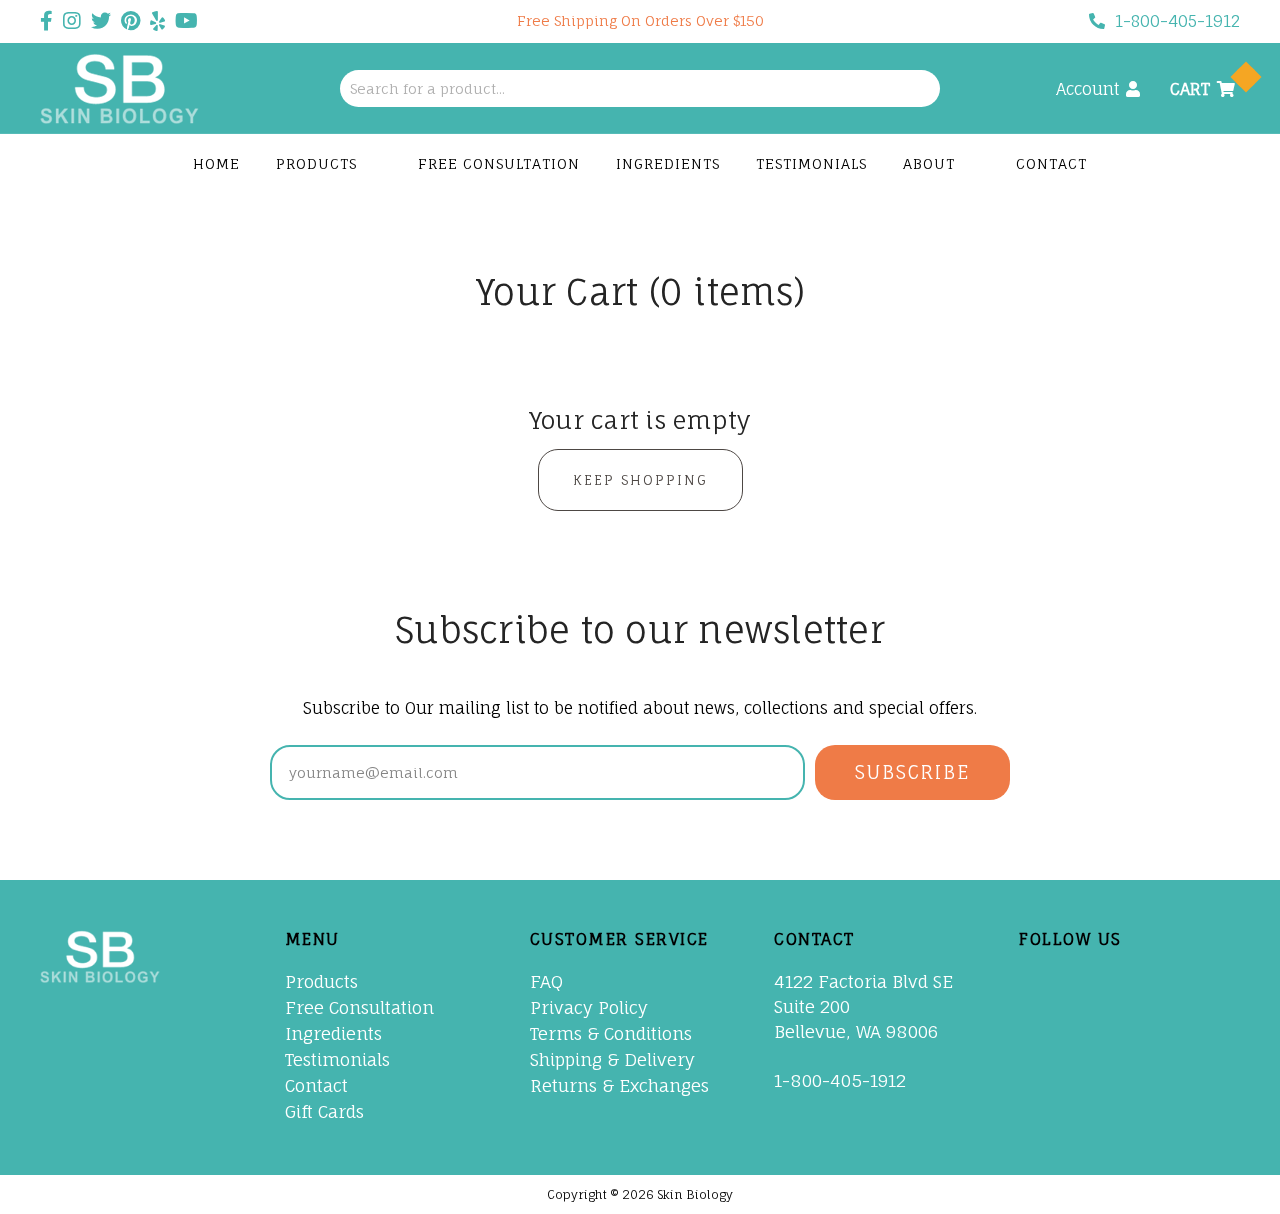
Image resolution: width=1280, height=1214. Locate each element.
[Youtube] (1162, 983)
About (931, 163)
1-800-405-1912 (1177, 21)
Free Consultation (499, 163)
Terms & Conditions (611, 1033)
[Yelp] (1033, 1026)
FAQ (546, 981)
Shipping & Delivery (612, 1059)
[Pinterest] (1119, 983)
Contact (1051, 163)
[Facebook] (1033, 983)
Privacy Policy (589, 1007)
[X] (1076, 983)
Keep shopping (640, 480)
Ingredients (668, 163)
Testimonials (811, 163)
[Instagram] (1205, 983)
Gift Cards (324, 1111)
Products (319, 163)
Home (216, 163)
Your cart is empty (640, 420)
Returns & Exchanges (619, 1085)
